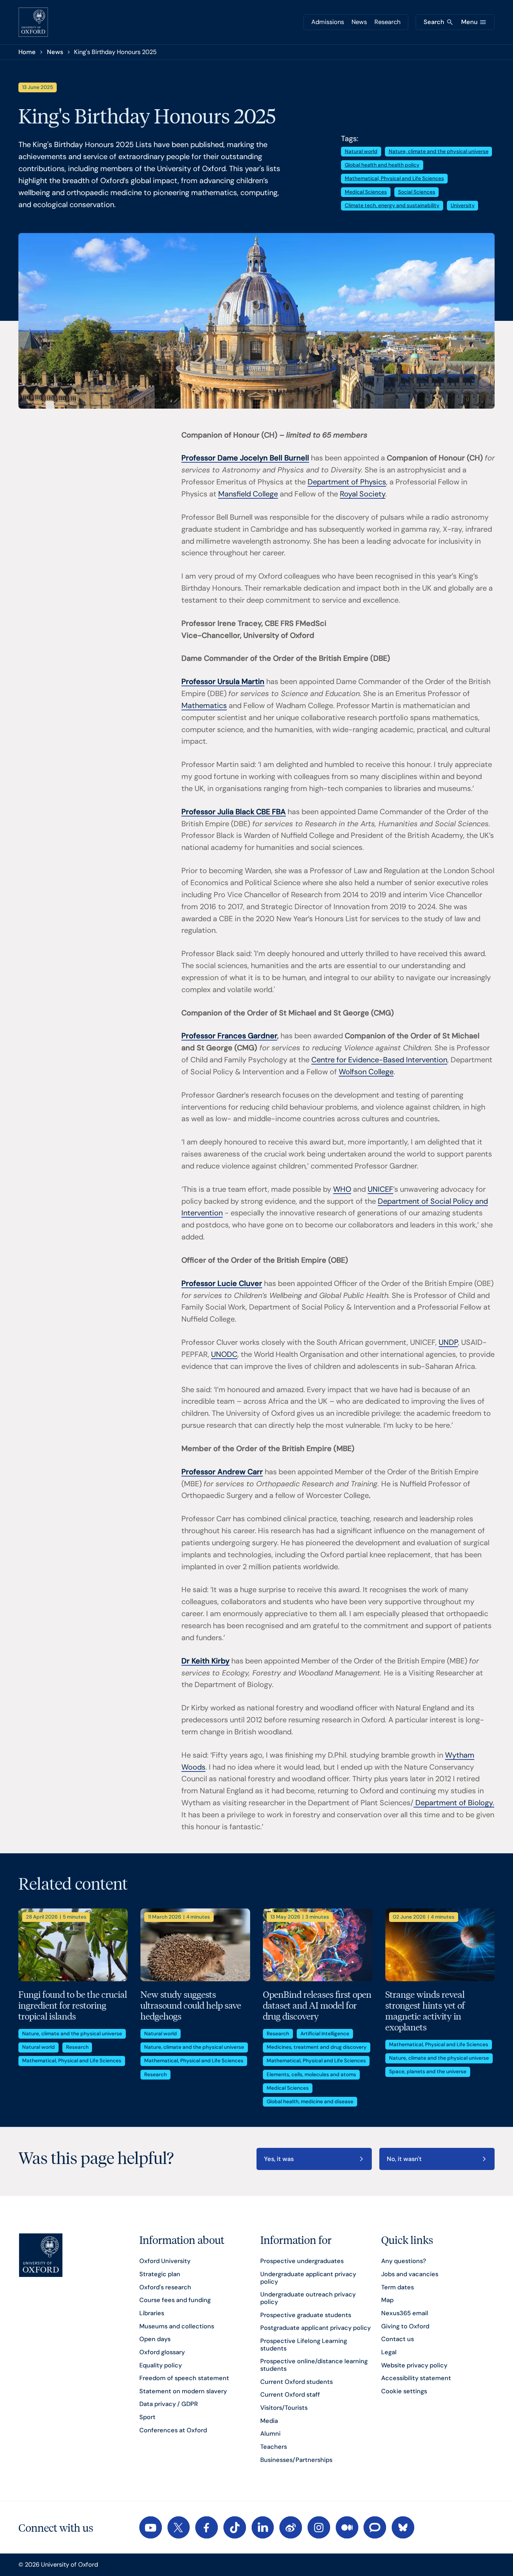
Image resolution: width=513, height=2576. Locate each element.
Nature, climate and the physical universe (439, 151)
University (463, 205)
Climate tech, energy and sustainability (392, 205)
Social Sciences (417, 192)
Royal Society (363, 494)
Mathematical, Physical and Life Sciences (394, 178)
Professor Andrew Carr (222, 1472)
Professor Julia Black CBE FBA (234, 812)
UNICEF (380, 1189)
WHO (342, 1189)
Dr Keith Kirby (205, 1661)
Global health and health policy (382, 165)
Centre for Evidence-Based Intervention (379, 1060)
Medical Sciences (366, 192)
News (359, 22)
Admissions (328, 22)
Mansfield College (248, 494)
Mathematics (204, 705)
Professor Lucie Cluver (222, 1283)
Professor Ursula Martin (223, 681)
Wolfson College (366, 1072)
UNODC (224, 1354)
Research (387, 22)
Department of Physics (347, 482)
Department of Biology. (454, 1803)
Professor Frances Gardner (229, 1036)
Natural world (361, 151)
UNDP (448, 1342)
